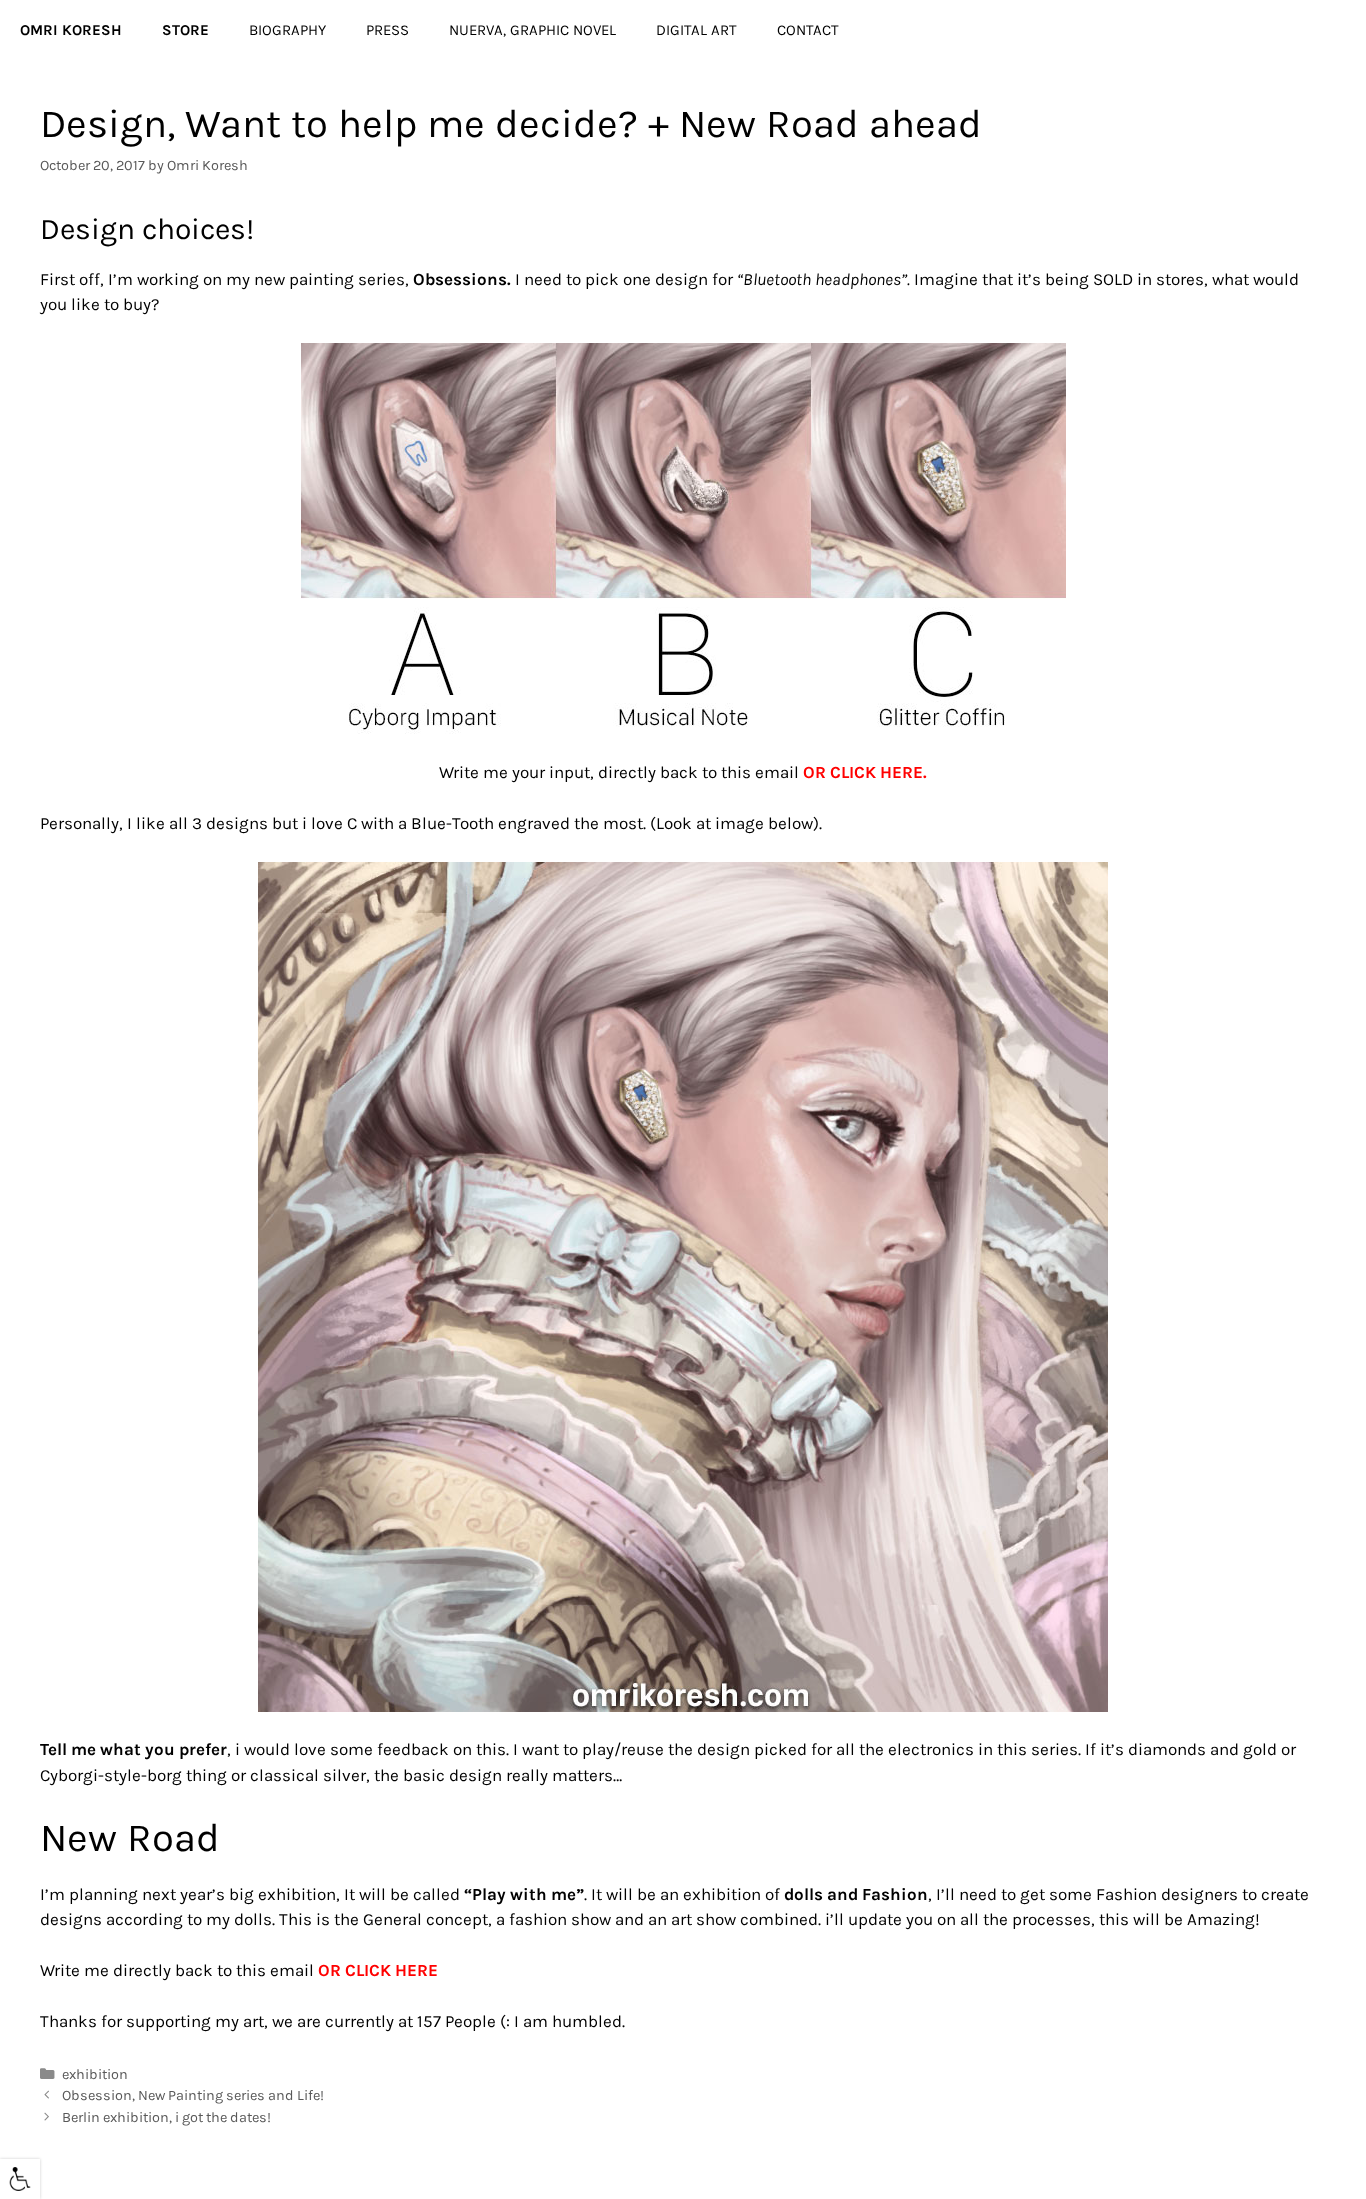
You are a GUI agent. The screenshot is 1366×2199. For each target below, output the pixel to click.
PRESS (387, 30)
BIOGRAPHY (287, 30)
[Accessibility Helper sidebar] (20, 2179)
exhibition (95, 2074)
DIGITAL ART (696, 30)
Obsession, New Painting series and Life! (193, 2095)
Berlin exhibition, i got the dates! (166, 2117)
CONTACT (808, 30)
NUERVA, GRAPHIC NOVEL (532, 30)
